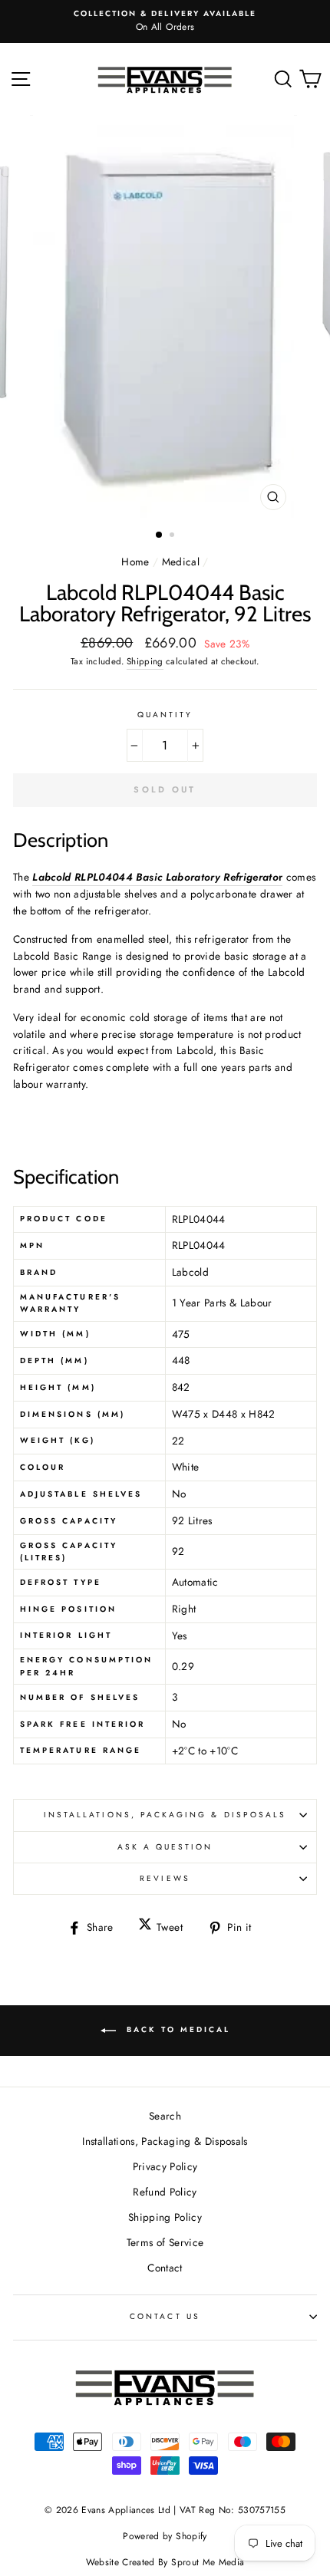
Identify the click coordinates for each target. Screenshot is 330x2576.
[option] (165, 21)
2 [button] (173, 536)
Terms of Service (165, 2242)
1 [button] (160, 535)
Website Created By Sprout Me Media (165, 2562)
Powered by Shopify (165, 2536)
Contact (165, 2268)
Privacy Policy (165, 2166)
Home (135, 562)
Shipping (145, 661)
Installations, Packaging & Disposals (165, 1815)
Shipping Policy (165, 2217)
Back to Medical (176, 2029)
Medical (181, 562)
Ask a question (165, 1847)
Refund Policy (165, 2192)
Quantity (165, 715)
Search (165, 2116)
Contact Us (165, 2316)
